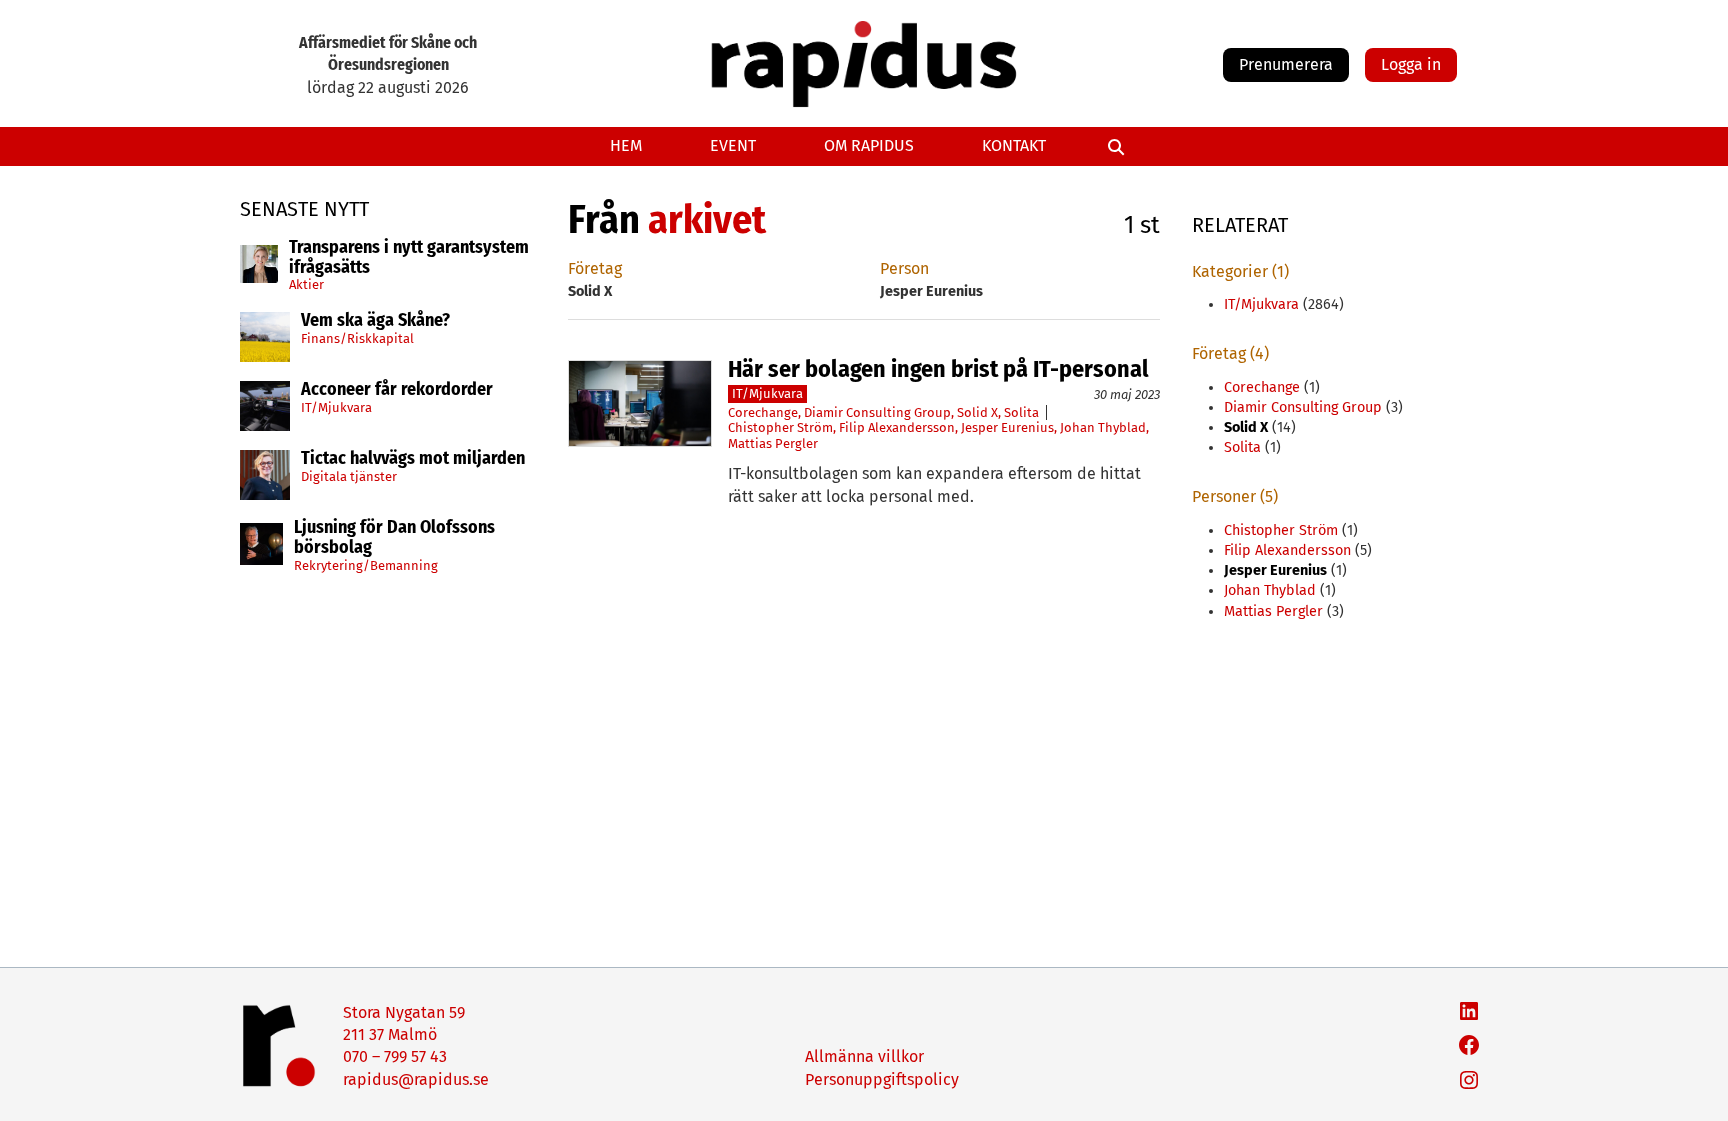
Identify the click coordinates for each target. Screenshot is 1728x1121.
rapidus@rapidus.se (416, 1079)
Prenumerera (1286, 64)
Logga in (1411, 64)
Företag (595, 268)
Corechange (763, 412)
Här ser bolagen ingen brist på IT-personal (938, 369)
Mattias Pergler (773, 443)
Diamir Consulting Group (877, 412)
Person (904, 268)
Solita (1021, 412)
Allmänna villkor (864, 1056)
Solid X (977, 412)
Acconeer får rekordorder (399, 390)
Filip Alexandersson (897, 427)
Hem (626, 145)
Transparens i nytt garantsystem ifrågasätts (409, 258)
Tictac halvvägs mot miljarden (413, 459)
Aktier (306, 284)
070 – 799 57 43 (395, 1056)
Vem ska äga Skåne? (375, 321)
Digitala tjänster (349, 476)
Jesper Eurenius (1007, 427)
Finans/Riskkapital (357, 338)
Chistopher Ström (780, 427)
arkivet (707, 220)
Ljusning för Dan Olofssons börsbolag (394, 538)
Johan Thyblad (1103, 427)
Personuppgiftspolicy (882, 1079)
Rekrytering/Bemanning (366, 565)
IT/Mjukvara (336, 407)
